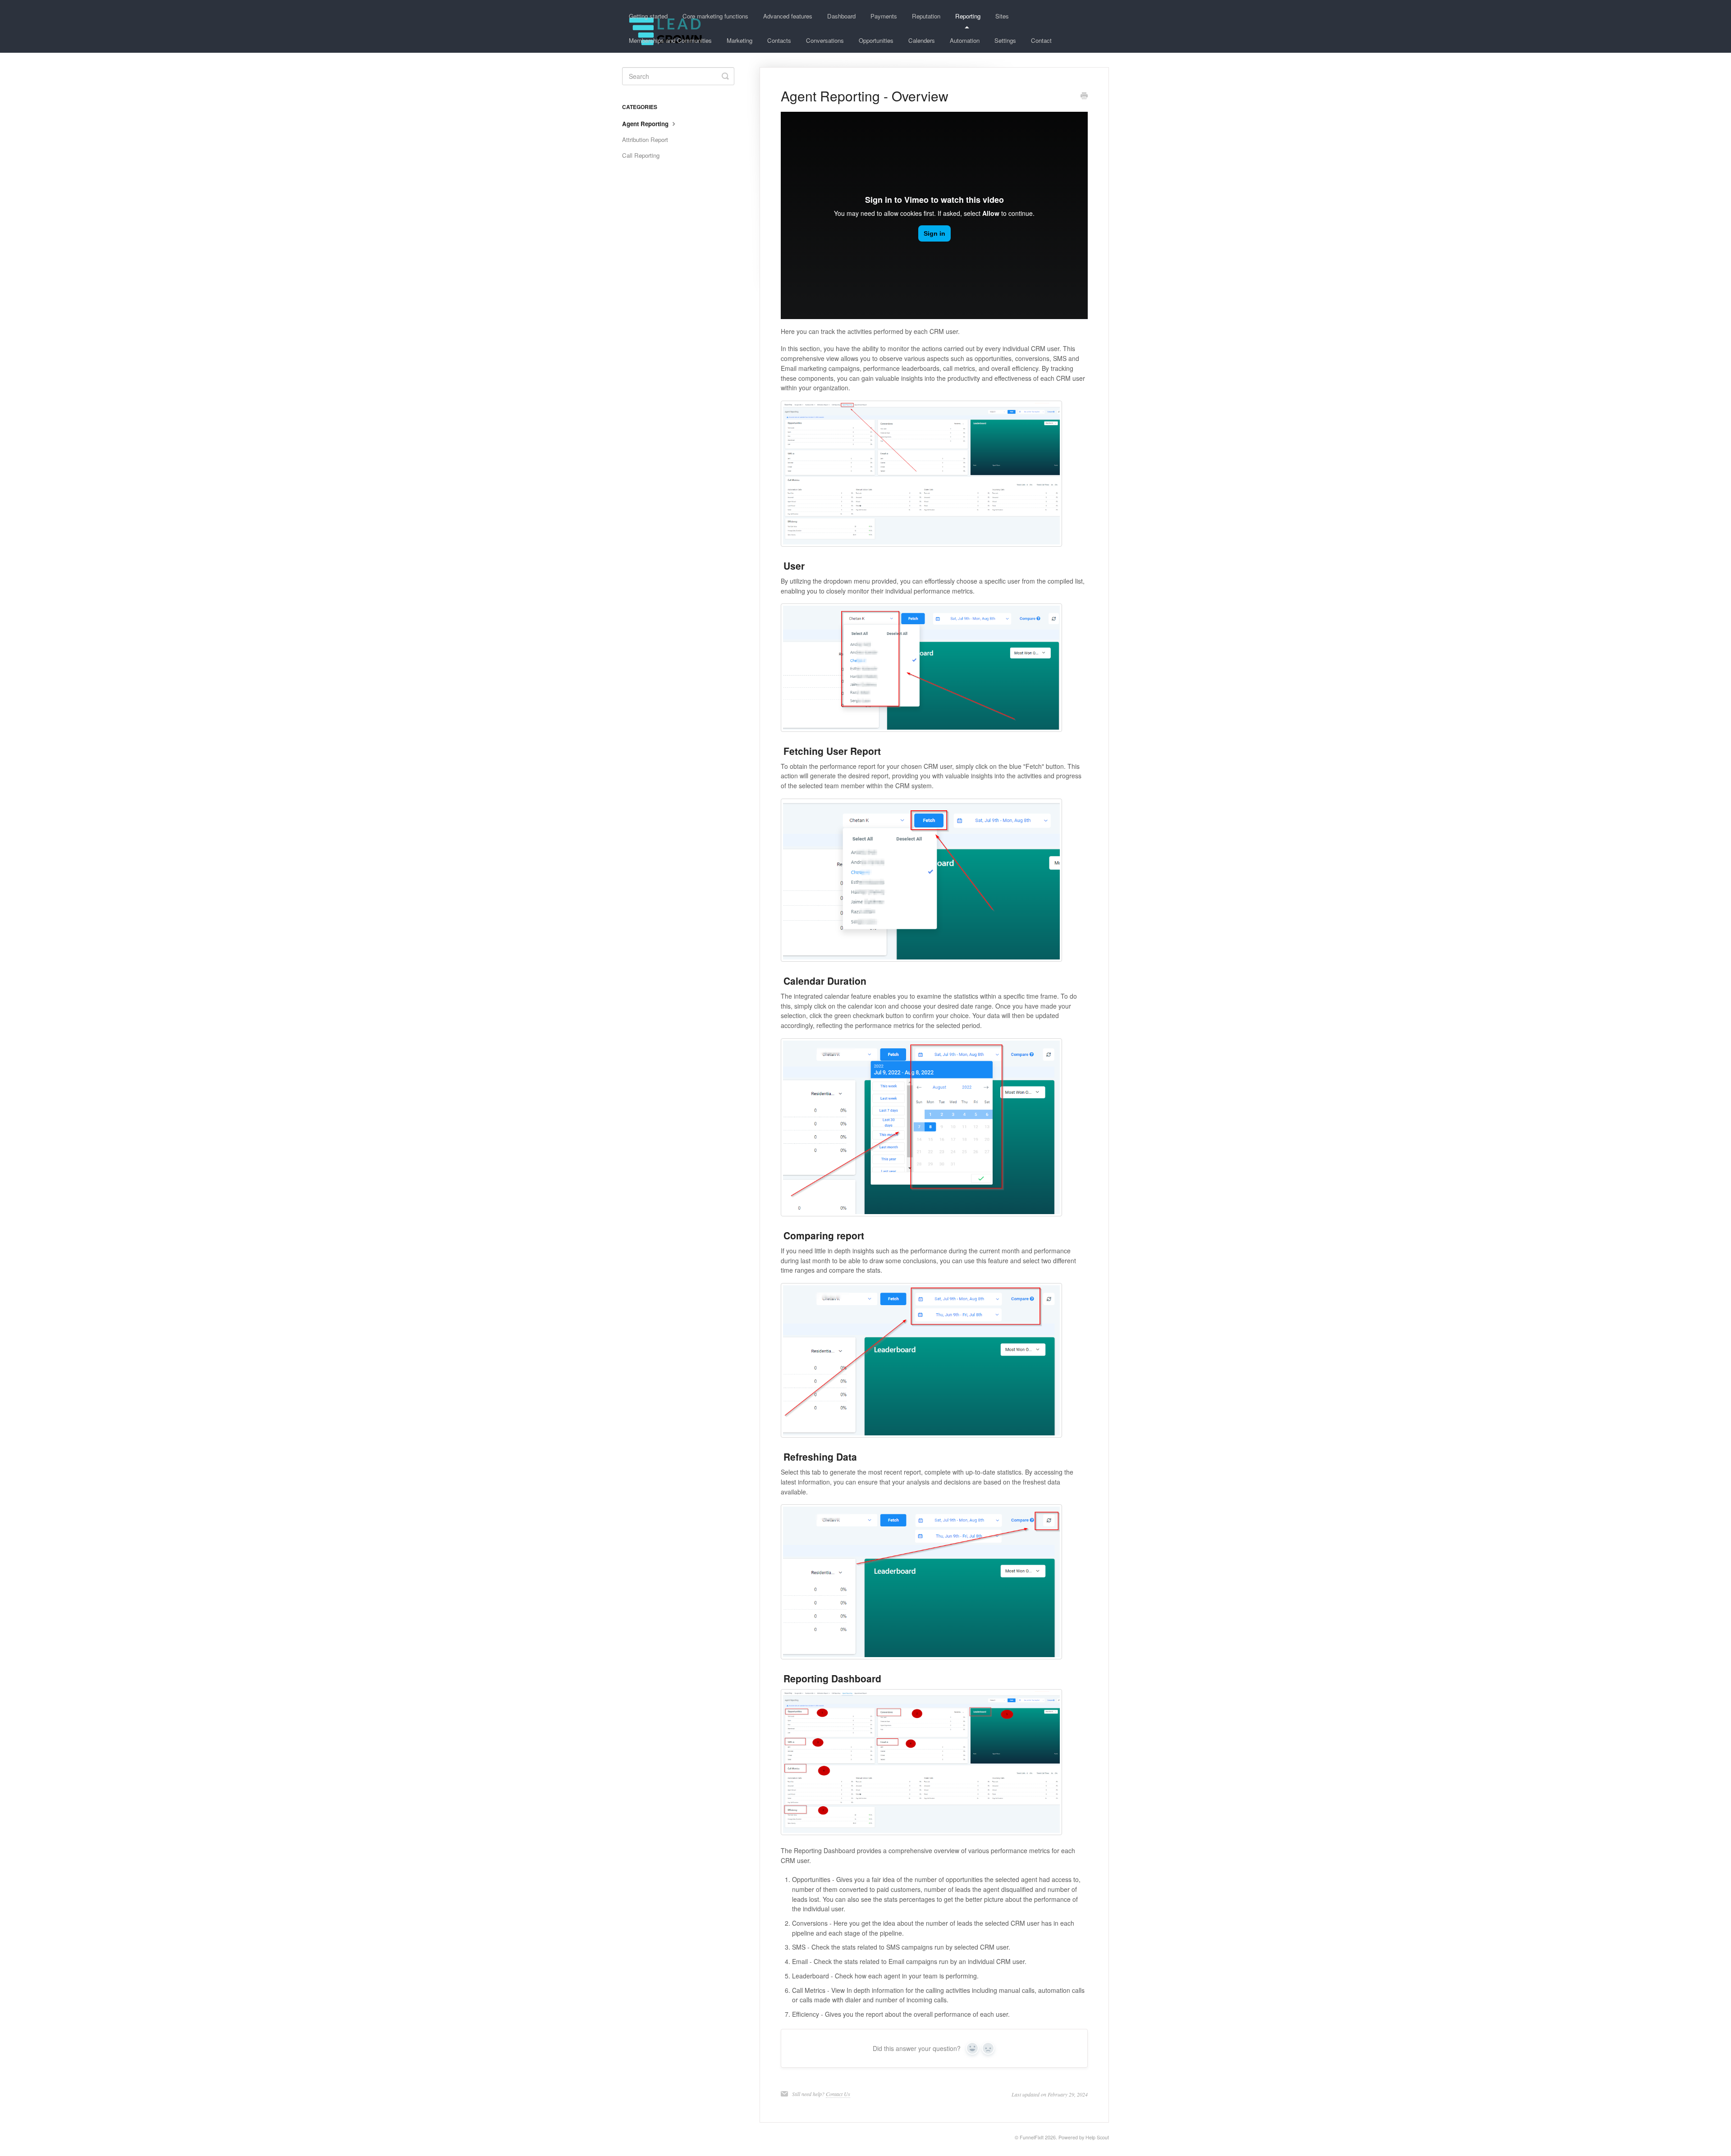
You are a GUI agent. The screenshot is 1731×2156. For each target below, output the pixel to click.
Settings (1005, 40)
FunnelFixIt (1032, 2137)
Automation (965, 40)
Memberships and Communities (670, 40)
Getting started (648, 16)
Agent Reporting (646, 124)
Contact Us (838, 2094)
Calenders (922, 40)
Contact (1041, 40)
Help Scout (1097, 2137)
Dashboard (841, 16)
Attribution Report (645, 139)
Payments (884, 16)
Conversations (825, 40)
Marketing (740, 40)
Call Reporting (641, 155)
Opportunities (876, 40)
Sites (1002, 16)
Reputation (926, 16)
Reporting (968, 16)
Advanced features (788, 16)
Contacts (779, 40)
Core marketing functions (715, 16)
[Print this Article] (1084, 96)
